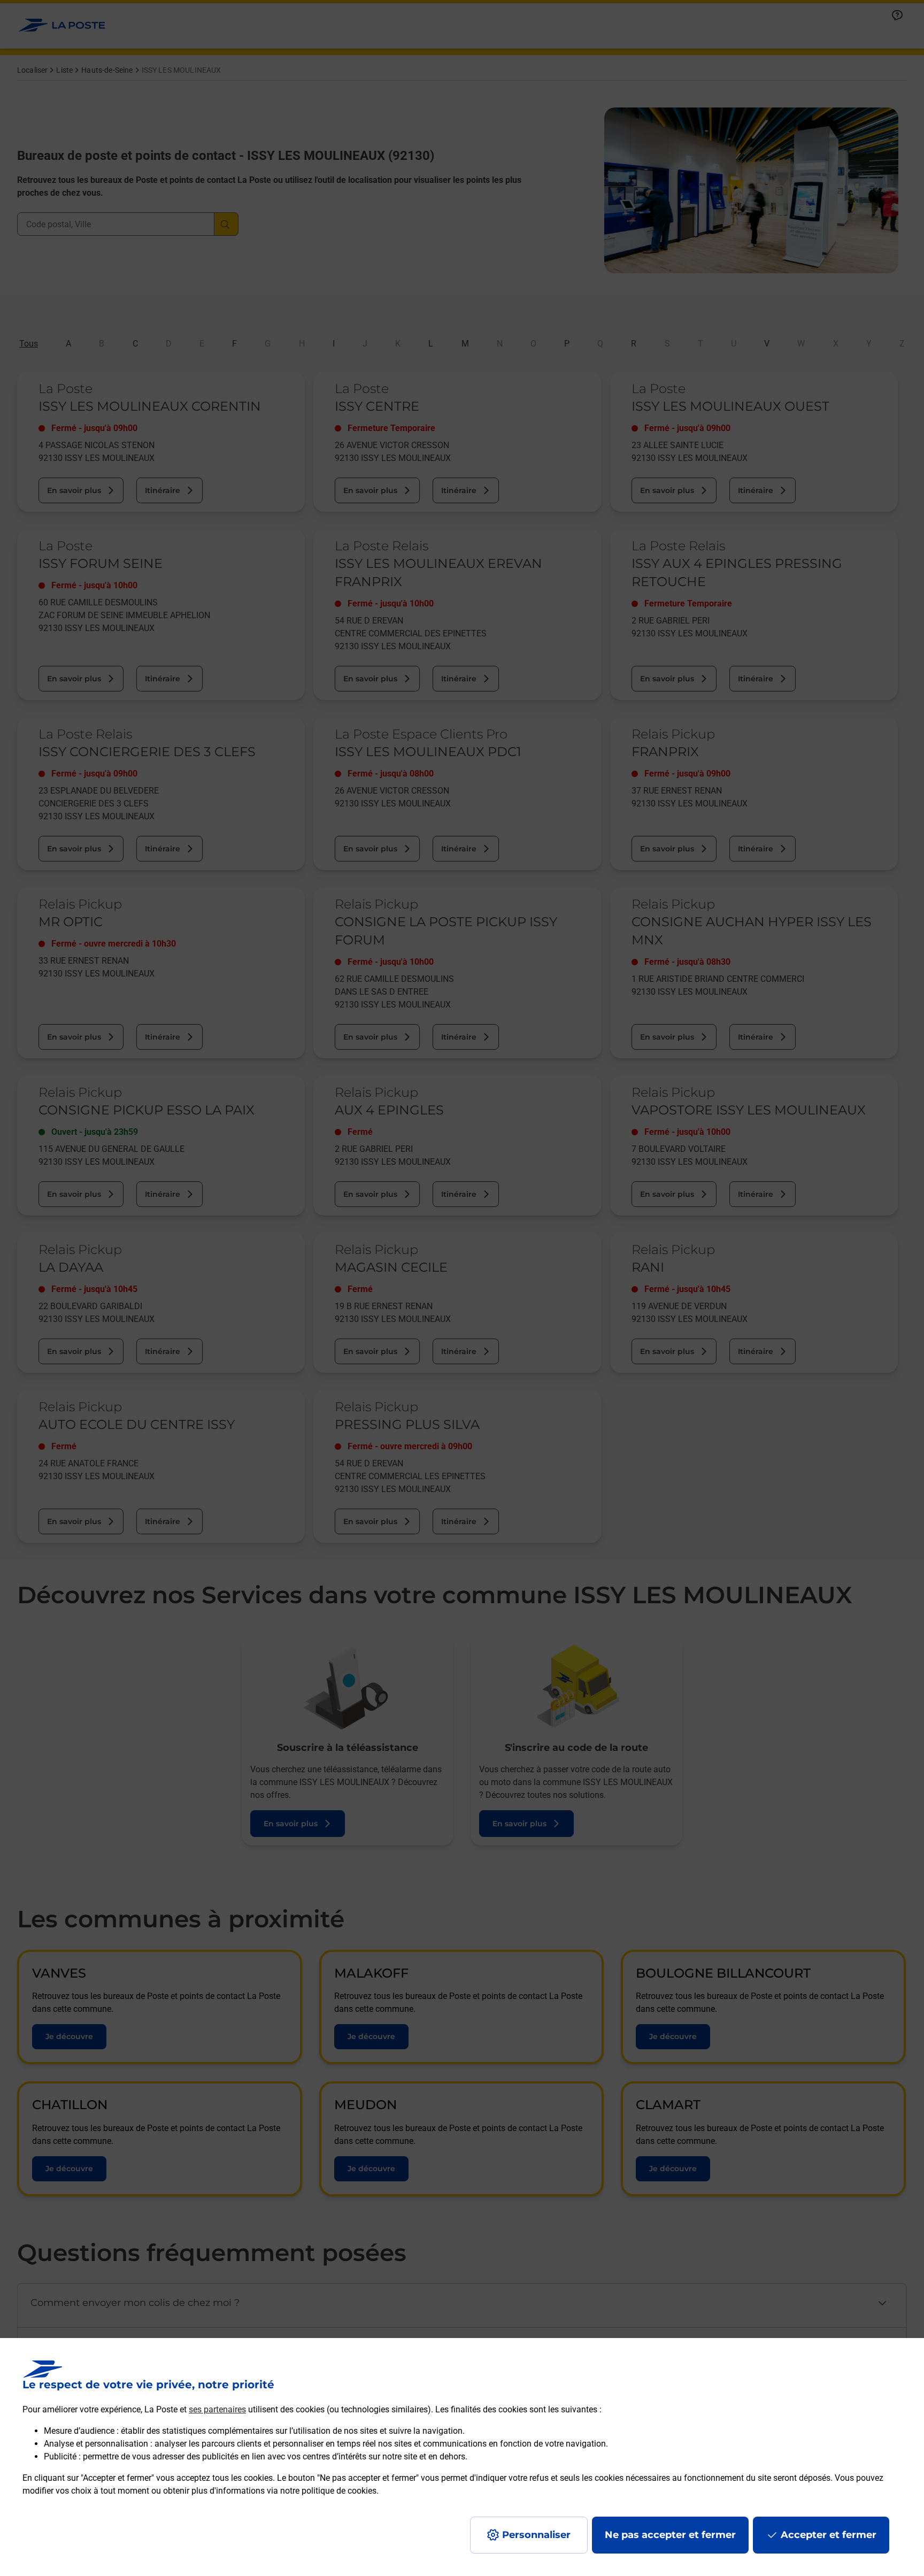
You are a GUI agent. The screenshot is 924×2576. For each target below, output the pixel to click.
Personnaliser (536, 2535)
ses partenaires (217, 2409)
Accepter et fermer (829, 2535)
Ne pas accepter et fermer (670, 2535)
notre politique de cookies (328, 2491)
